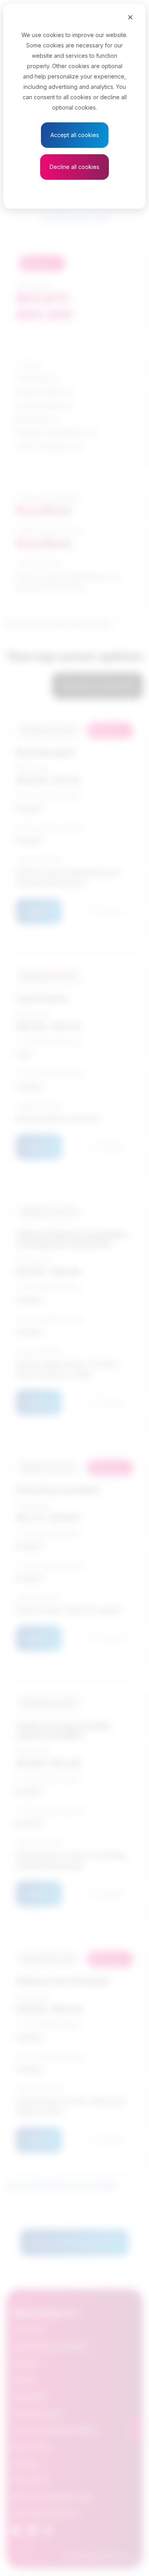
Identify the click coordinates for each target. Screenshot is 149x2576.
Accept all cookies (75, 135)
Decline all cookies (74, 167)
